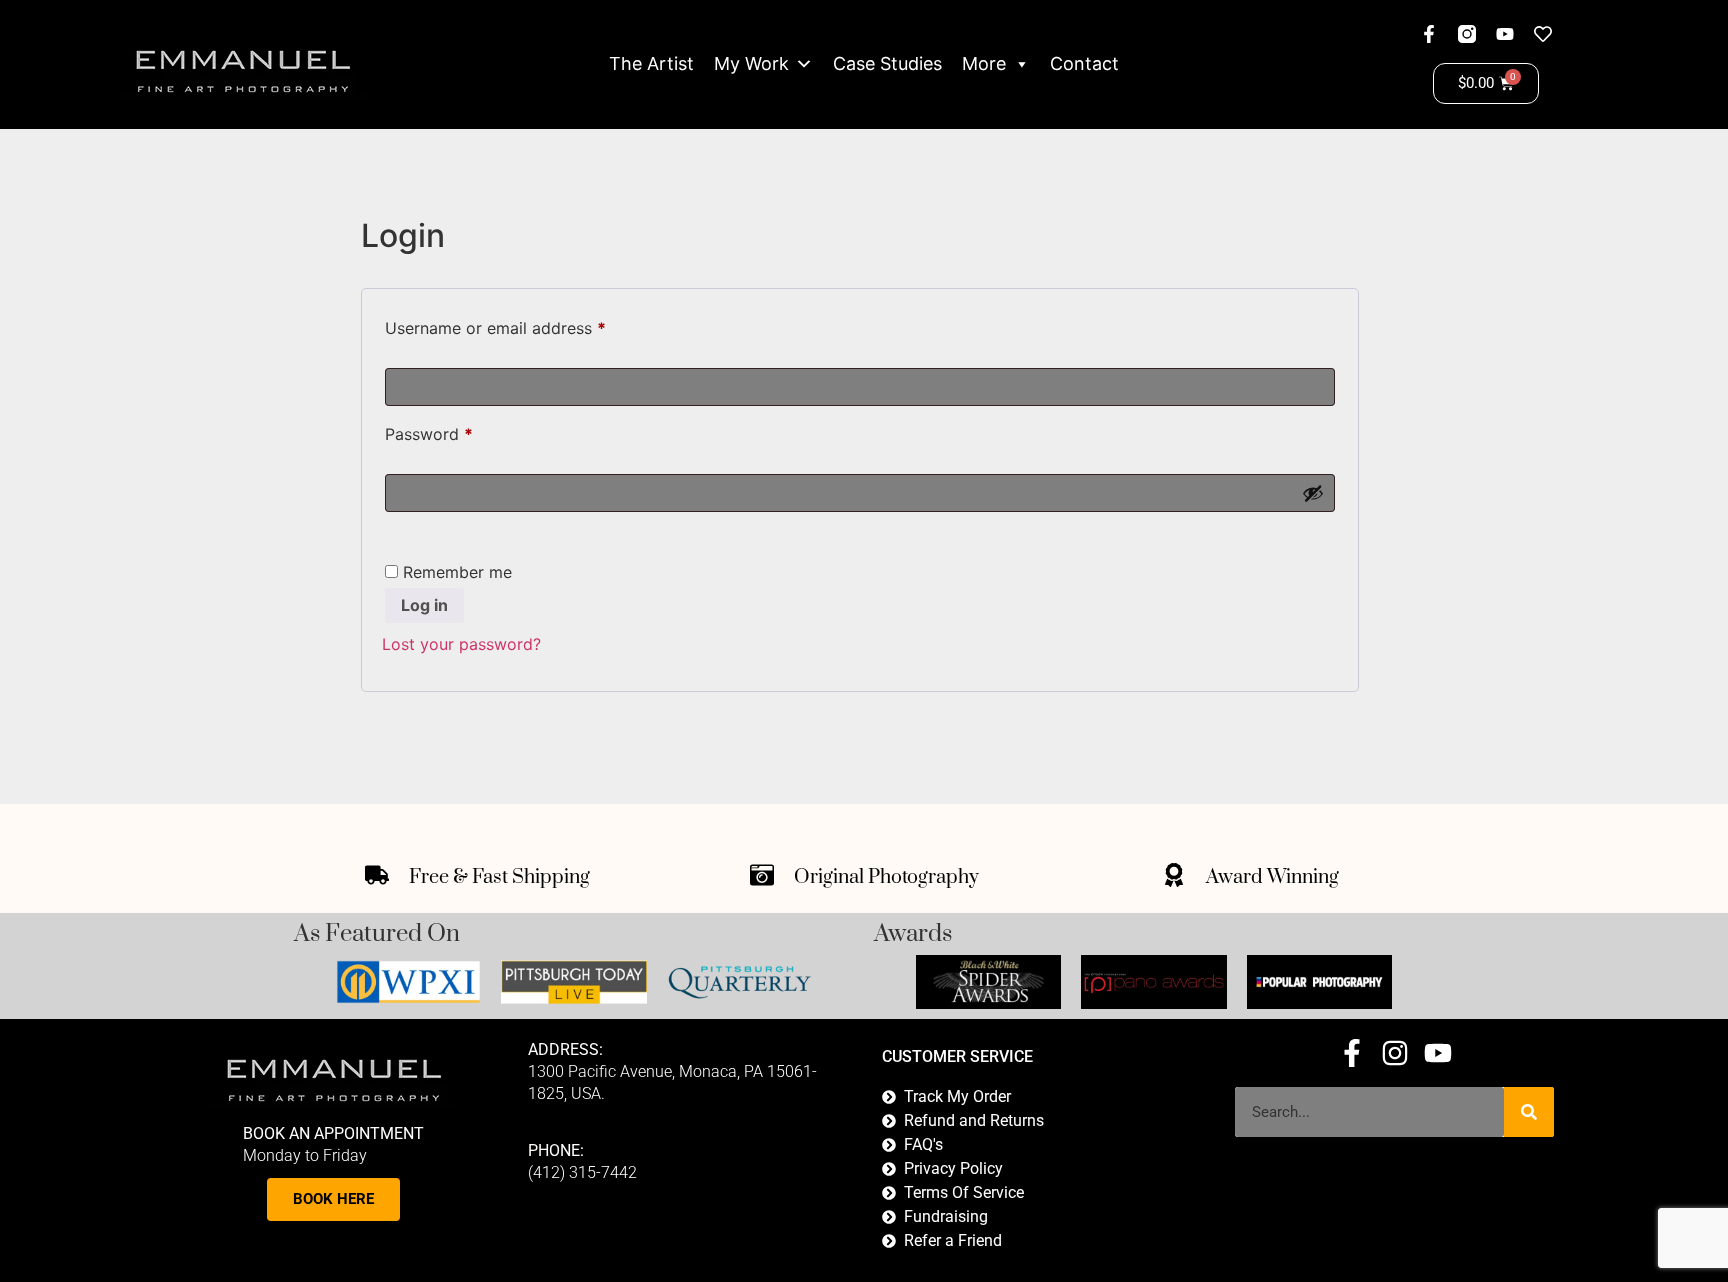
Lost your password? (461, 644)
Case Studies (887, 63)
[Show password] (1313, 493)
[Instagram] (1395, 1053)
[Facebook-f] (1429, 34)
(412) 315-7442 (582, 1172)
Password (462, 431)
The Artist (651, 63)
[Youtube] (1505, 34)
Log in (424, 605)
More (984, 63)
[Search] (1529, 1112)
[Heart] (1543, 34)
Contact (1084, 63)
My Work (751, 63)
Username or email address (528, 325)
